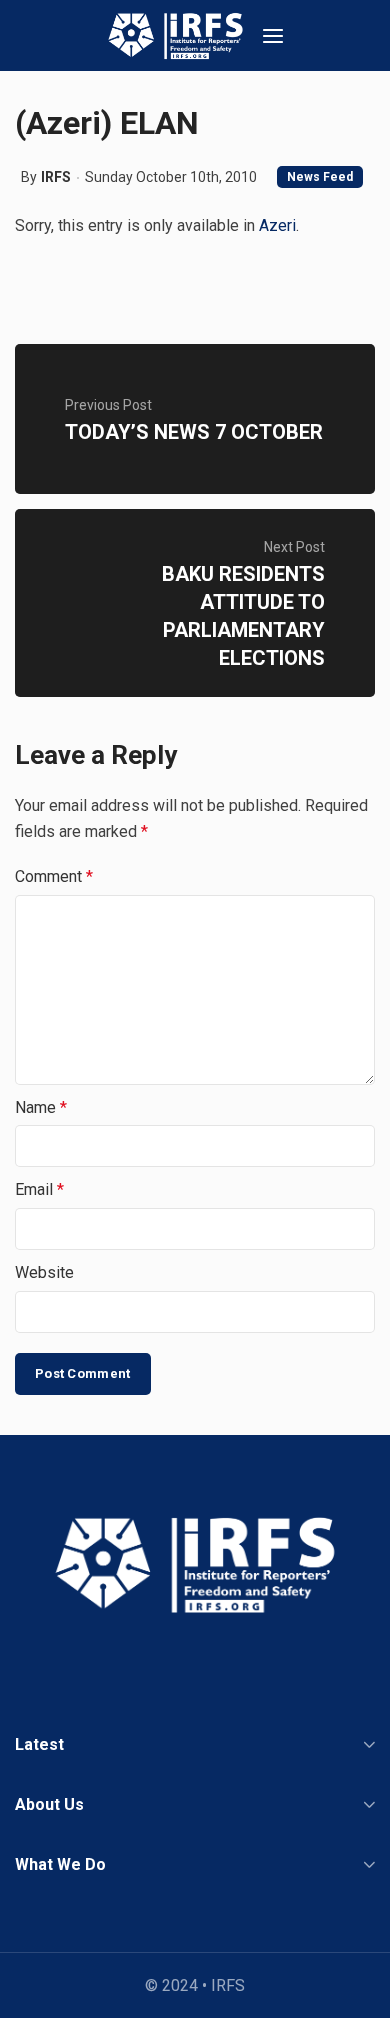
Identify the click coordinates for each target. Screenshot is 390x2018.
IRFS (56, 177)
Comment (54, 876)
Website (44, 1272)
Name (41, 1107)
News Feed (320, 177)
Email (39, 1189)
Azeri (277, 225)
